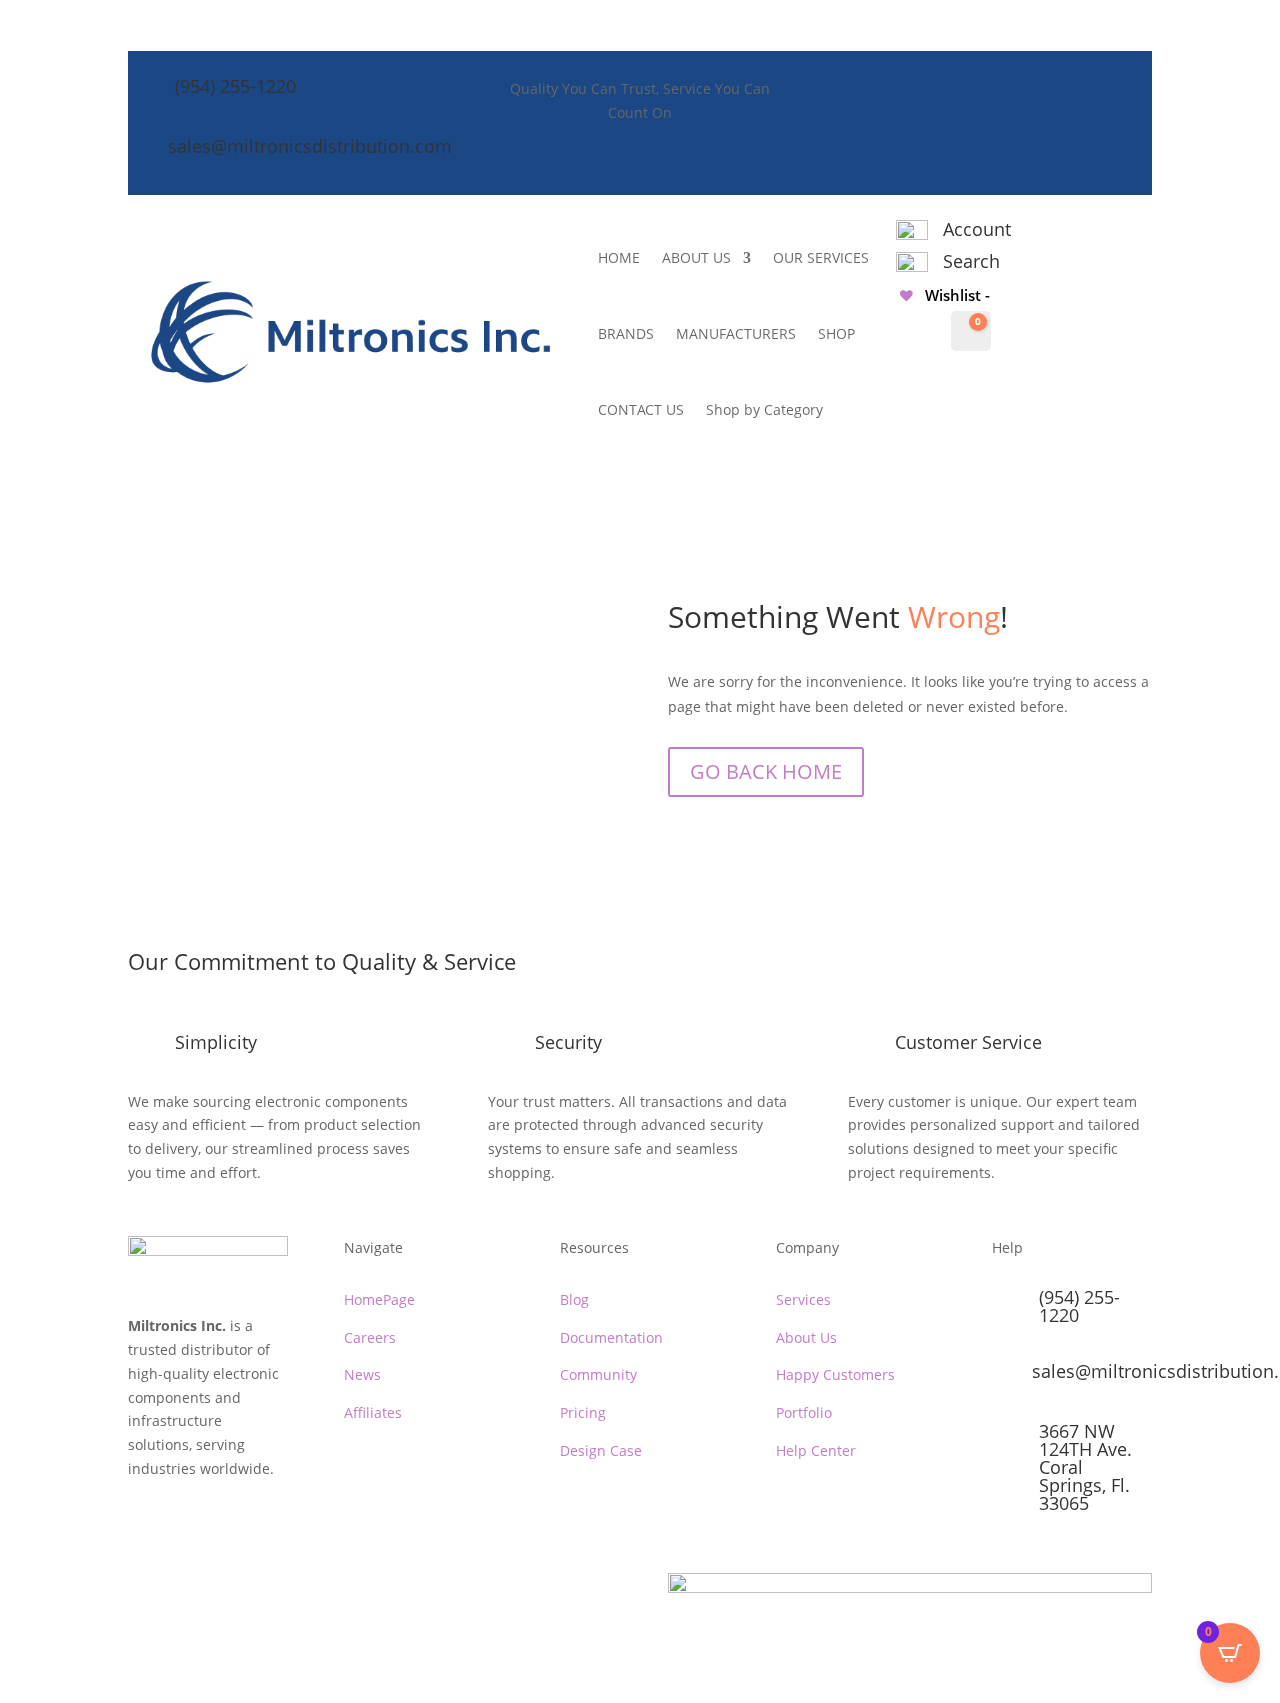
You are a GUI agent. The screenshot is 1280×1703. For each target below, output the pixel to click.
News (362, 1374)
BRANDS (626, 333)
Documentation (611, 1337)
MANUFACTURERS (736, 333)
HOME (619, 257)
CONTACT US (641, 409)
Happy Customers (835, 1374)
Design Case (601, 1450)
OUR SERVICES (821, 257)
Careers (370, 1337)
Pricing (583, 1412)
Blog (574, 1299)
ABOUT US (696, 257)
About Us (806, 1337)
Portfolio (804, 1412)
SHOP (836, 333)
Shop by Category (764, 409)
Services (803, 1299)
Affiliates (373, 1412)
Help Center (816, 1450)
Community (598, 1374)
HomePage (379, 1299)
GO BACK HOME (766, 771)
